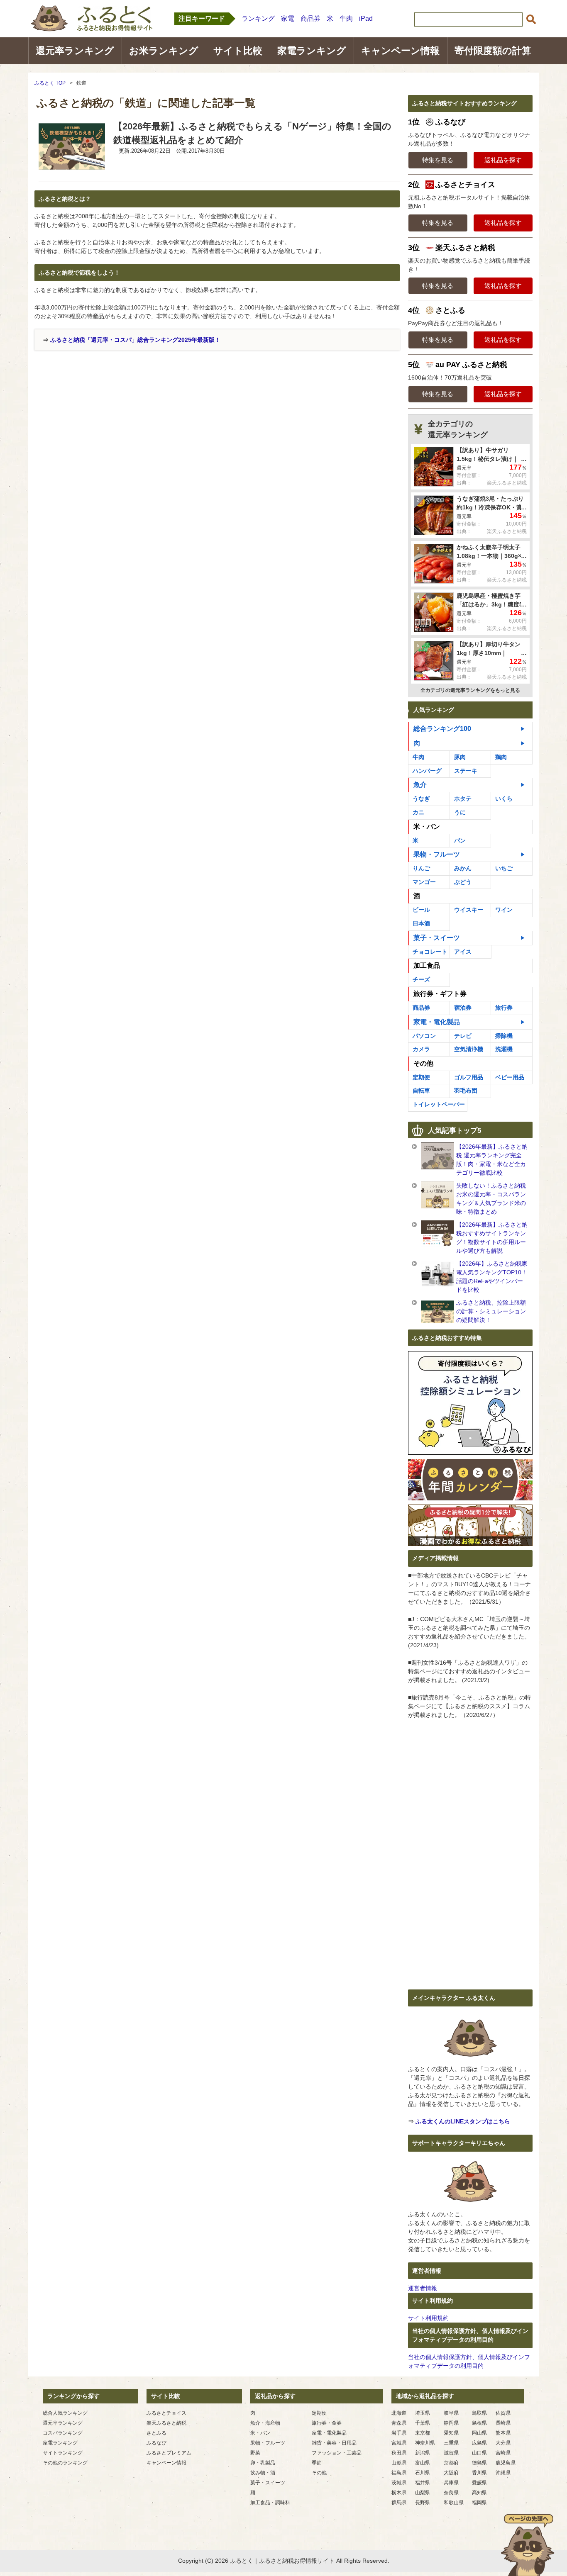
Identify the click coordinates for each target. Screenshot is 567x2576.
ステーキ (466, 771)
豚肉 (460, 757)
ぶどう (463, 882)
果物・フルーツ (437, 854)
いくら (504, 799)
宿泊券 (463, 1008)
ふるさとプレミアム (169, 2453)
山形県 (399, 2463)
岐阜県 (451, 2413)
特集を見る (438, 160)
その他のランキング (65, 2463)
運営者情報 (423, 2288)
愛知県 (451, 2433)
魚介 (420, 785)
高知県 (479, 2493)
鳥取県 (479, 2413)
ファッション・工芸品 (337, 2453)
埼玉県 (423, 2413)
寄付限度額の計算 (493, 51)
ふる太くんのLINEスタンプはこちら (463, 2121)
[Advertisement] (105, 413)
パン (460, 840)
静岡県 (451, 2423)
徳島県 (479, 2463)
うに (460, 812)
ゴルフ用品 (469, 1077)
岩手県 (399, 2433)
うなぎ (421, 799)
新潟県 (423, 2453)
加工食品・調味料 (270, 2503)
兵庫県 (451, 2483)
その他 (319, 2473)
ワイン (504, 910)
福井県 (423, 2483)
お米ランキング (164, 51)
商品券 (310, 18)
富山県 (423, 2463)
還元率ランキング (75, 51)
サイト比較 (238, 51)
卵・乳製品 (263, 2463)
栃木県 (399, 2493)
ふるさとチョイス (166, 2413)
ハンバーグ (427, 771)
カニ (418, 812)
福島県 (399, 2473)
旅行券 (504, 1008)
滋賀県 (451, 2453)
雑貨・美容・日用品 (334, 2443)
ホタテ (463, 799)
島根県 (479, 2423)
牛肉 (346, 18)
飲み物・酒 (263, 2473)
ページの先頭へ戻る (528, 2545)
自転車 (421, 1091)
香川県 (479, 2473)
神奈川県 (425, 2443)
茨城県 (399, 2483)
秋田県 (399, 2453)
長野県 (423, 2503)
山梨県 (423, 2493)
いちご (504, 868)
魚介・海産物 (265, 2423)
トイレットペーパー (439, 1104)
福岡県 (479, 2503)
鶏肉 (501, 757)
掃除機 (504, 1036)
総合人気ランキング (65, 2413)
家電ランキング (312, 51)
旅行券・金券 (327, 2423)
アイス (463, 952)
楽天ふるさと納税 (166, 2423)
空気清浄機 (469, 1049)
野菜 (255, 2453)
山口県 (479, 2453)
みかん (463, 868)
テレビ (463, 1036)
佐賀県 (503, 2413)
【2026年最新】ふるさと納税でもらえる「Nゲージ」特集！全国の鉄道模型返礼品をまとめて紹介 (252, 133)
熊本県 (503, 2433)
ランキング (258, 18)
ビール (421, 910)
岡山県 (479, 2433)
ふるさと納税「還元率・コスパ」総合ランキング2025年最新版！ (135, 340)
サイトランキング (63, 2453)
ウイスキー (469, 910)
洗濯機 (504, 1049)
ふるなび (156, 2443)
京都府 (451, 2463)
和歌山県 (454, 2503)
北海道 (399, 2413)
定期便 (421, 1077)
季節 (317, 2463)
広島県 (479, 2443)
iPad (366, 18)
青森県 (399, 2423)
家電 (288, 18)
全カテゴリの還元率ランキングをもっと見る (470, 690)
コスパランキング (63, 2433)
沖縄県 (503, 2473)
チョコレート (430, 952)
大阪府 (451, 2473)
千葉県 (423, 2423)
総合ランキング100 (442, 729)
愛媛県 (479, 2483)
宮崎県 (503, 2453)
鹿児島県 (506, 2463)
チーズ (421, 979)
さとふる (156, 2433)
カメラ (421, 1049)
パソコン (424, 1036)
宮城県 (399, 2443)
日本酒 (421, 923)
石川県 (423, 2473)
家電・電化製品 (437, 1022)
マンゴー (424, 882)
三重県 (451, 2443)
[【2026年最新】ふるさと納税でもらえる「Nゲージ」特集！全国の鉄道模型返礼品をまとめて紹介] (72, 168)
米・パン (260, 2433)
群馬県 (399, 2503)
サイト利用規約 (428, 2318)
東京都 (423, 2433)
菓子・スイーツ (437, 938)
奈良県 (451, 2493)
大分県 (503, 2443)
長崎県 (503, 2423)
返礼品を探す (503, 160)
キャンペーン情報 (400, 51)
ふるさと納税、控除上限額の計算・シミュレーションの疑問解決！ (491, 1311)
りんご (421, 868)
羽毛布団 (466, 1091)
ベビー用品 (510, 1077)
